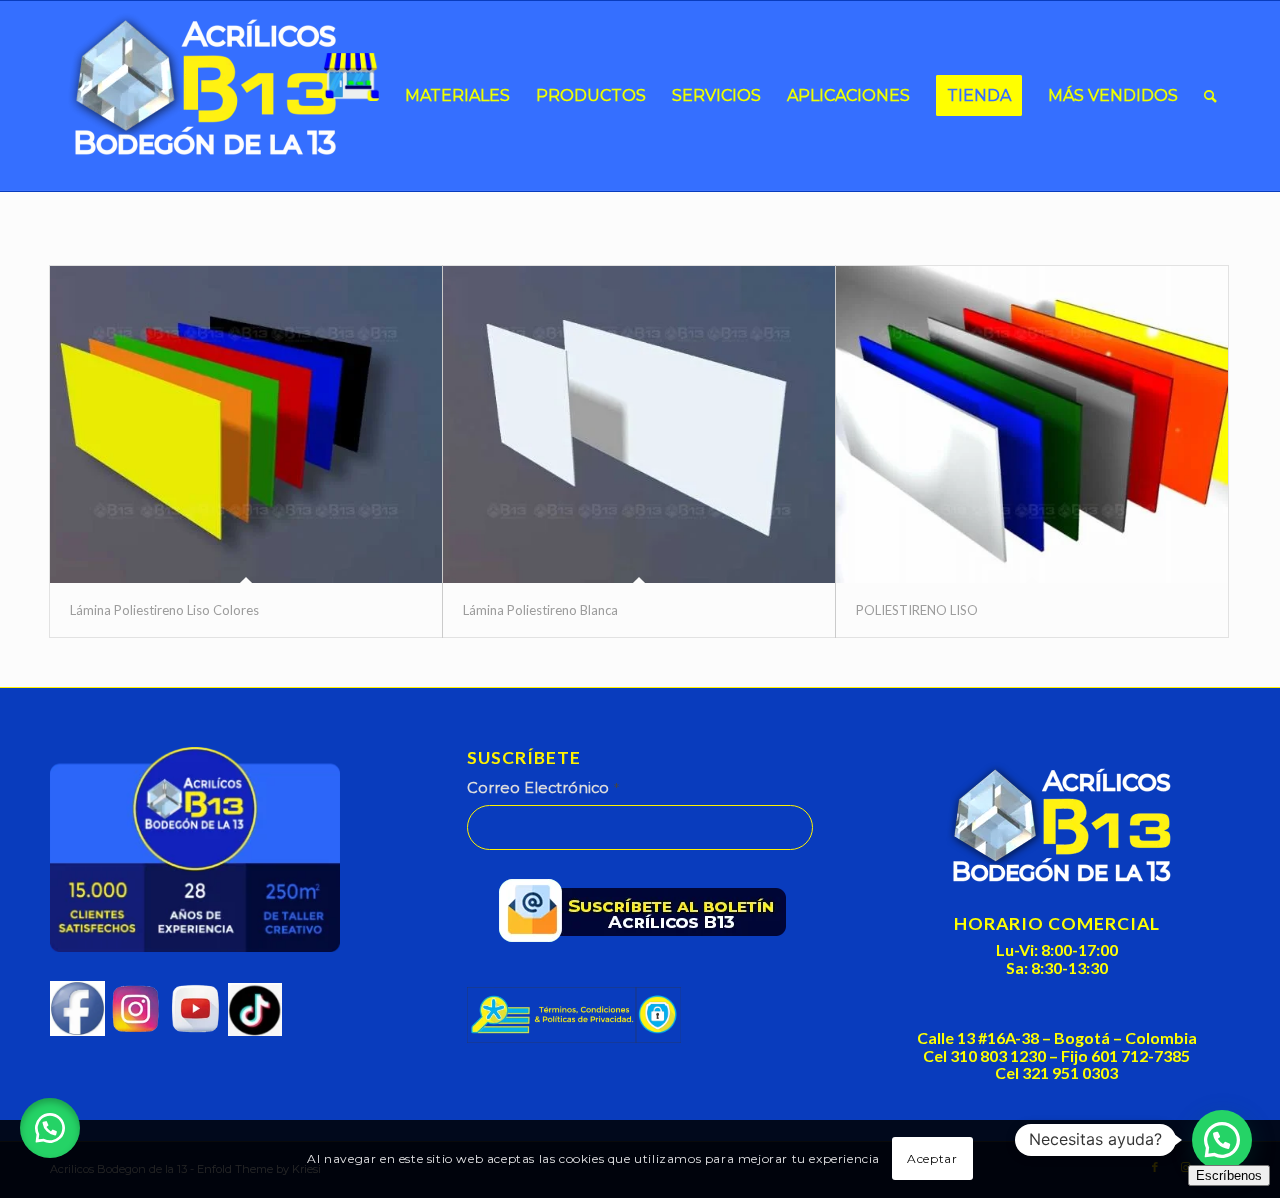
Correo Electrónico (543, 788)
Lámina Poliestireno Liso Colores (164, 610)
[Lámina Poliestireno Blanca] (639, 424)
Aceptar (932, 1158)
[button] (50, 1128)
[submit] (649, 915)
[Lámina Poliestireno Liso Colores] (246, 424)
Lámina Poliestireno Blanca (540, 610)
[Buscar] (1210, 96)
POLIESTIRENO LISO (917, 610)
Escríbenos (1229, 1175)
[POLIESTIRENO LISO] (1032, 424)
